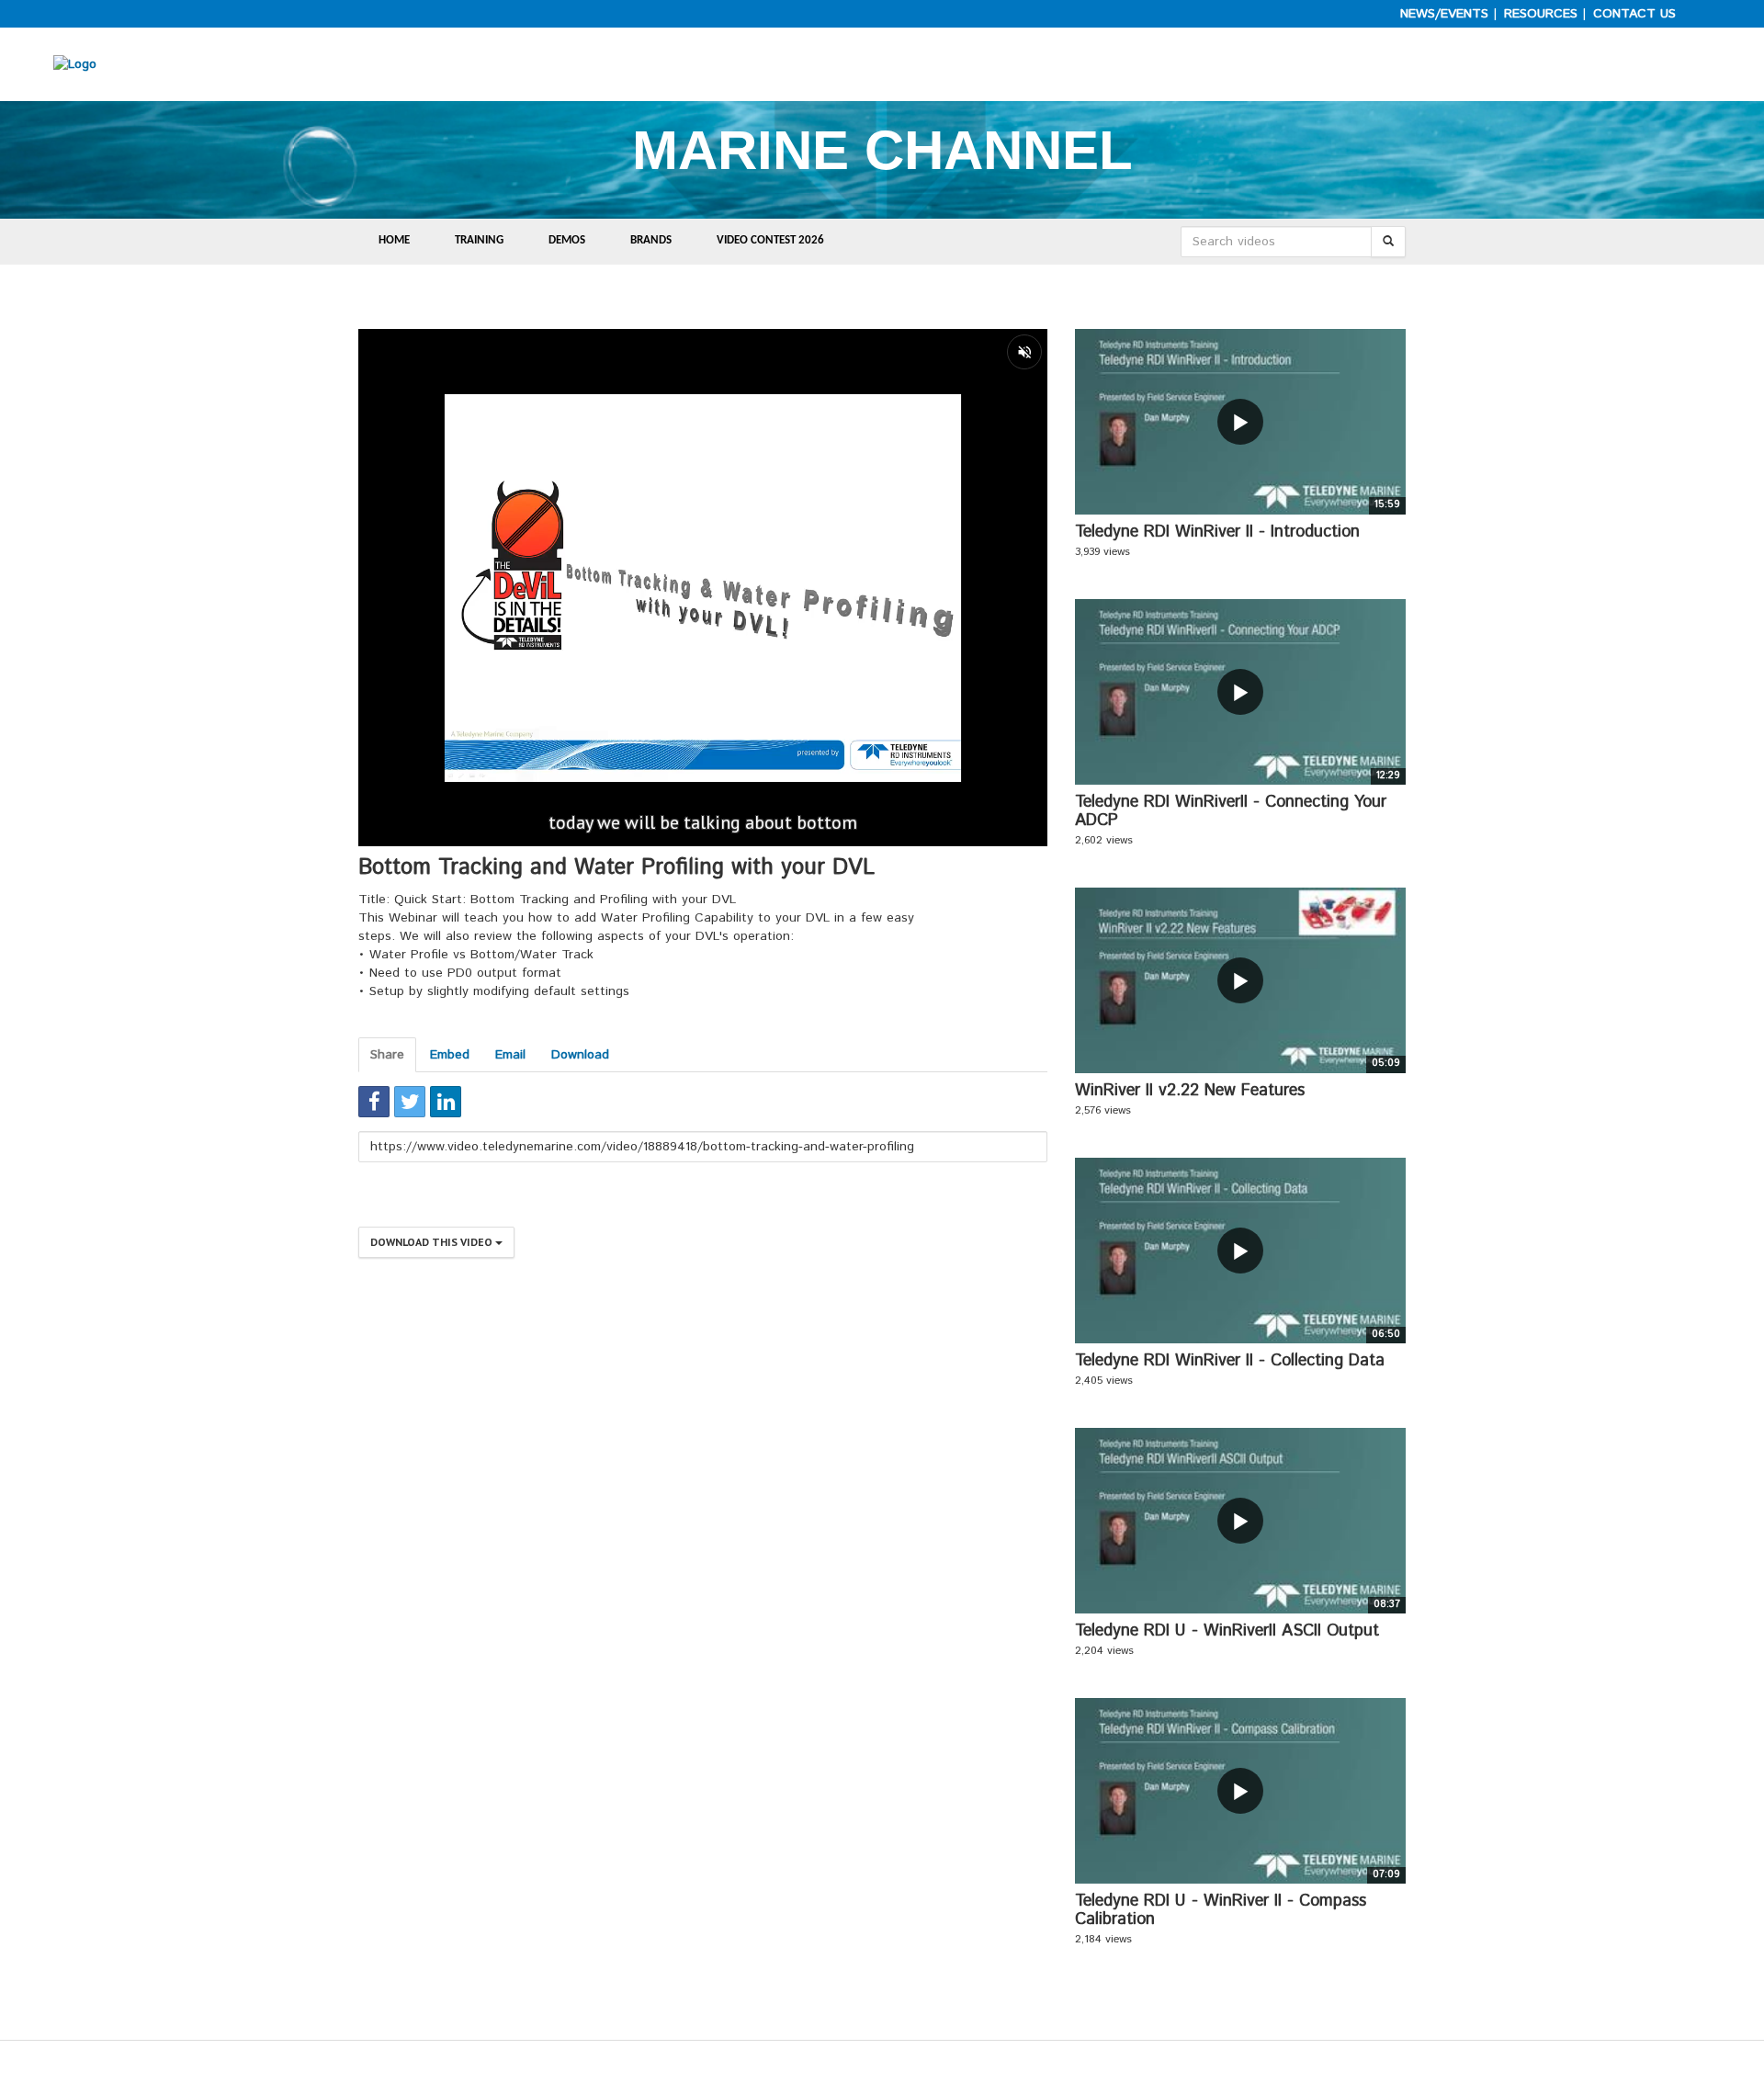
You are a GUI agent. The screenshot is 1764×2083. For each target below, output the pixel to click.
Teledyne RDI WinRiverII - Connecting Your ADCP (1231, 811)
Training (479, 240)
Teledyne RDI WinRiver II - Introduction (1217, 532)
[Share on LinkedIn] (446, 1102)
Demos (567, 240)
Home (394, 240)
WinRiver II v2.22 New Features (1190, 1091)
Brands (651, 240)
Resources (1541, 14)
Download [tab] (580, 1055)
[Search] (1388, 242)
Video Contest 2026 (770, 240)
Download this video (433, 1242)
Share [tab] (387, 1055)
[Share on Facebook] (374, 1102)
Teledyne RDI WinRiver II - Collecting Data (1230, 1361)
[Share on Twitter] (410, 1102)
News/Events (1444, 14)
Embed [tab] (450, 1055)
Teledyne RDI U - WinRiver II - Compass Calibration (1221, 1910)
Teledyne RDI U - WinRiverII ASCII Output (1227, 1631)
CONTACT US (1634, 14)
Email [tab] (510, 1055)
